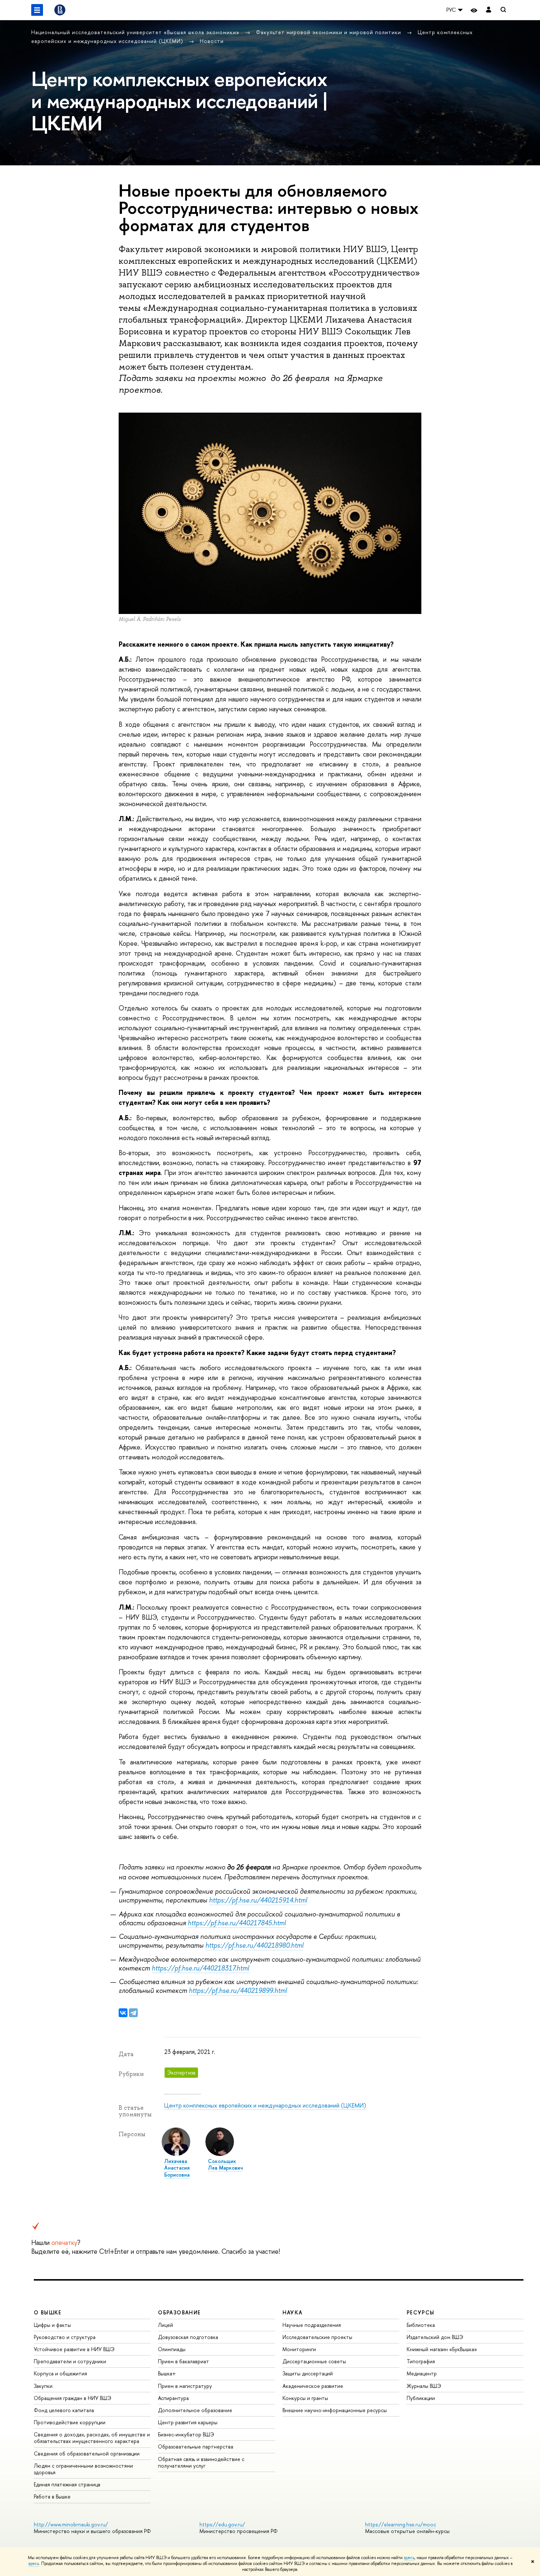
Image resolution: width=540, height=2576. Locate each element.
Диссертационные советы (314, 2361)
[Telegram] (133, 2013)
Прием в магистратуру (185, 2386)
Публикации (421, 2398)
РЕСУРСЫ (421, 2312)
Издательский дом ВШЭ (435, 2337)
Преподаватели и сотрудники (70, 2361)
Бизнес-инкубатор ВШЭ (186, 2434)
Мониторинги (299, 2349)
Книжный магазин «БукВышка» (442, 2349)
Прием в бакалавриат (183, 2361)
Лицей (165, 2325)
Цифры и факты (52, 2325)
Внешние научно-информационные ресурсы (335, 2410)
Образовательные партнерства (196, 2446)
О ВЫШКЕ (48, 2312)
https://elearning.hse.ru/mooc (401, 2524)
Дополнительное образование (195, 2410)
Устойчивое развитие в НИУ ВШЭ (74, 2349)
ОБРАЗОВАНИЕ (179, 2312)
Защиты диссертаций (308, 2373)
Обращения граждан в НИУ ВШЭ (73, 2398)
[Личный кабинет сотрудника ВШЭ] (489, 10)
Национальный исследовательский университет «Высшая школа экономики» (136, 32)
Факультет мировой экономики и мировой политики (330, 32)
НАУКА (293, 2312)
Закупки (43, 2386)
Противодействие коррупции (70, 2422)
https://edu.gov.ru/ (222, 2524)
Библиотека (421, 2325)
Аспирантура (173, 2398)
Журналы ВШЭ (424, 2386)
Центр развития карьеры (188, 2422)
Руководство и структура (65, 2337)
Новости (212, 41)
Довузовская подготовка (188, 2337)
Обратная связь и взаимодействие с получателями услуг (201, 2462)
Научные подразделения (312, 2325)
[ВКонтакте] (123, 2013)
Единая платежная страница (67, 2484)
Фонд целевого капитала (64, 2410)
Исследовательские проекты (317, 2337)
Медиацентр (422, 2373)
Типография (421, 2361)
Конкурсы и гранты (305, 2398)
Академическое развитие (313, 2386)
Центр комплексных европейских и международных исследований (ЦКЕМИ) (265, 2105)
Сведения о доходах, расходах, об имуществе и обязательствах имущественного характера (92, 2438)
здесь (409, 2558)
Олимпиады (172, 2349)
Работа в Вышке (52, 2496)
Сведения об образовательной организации (87, 2453)
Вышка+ (167, 2373)
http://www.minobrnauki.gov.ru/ (71, 2524)
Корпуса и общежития (60, 2373)
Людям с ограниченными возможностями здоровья (83, 2469)
